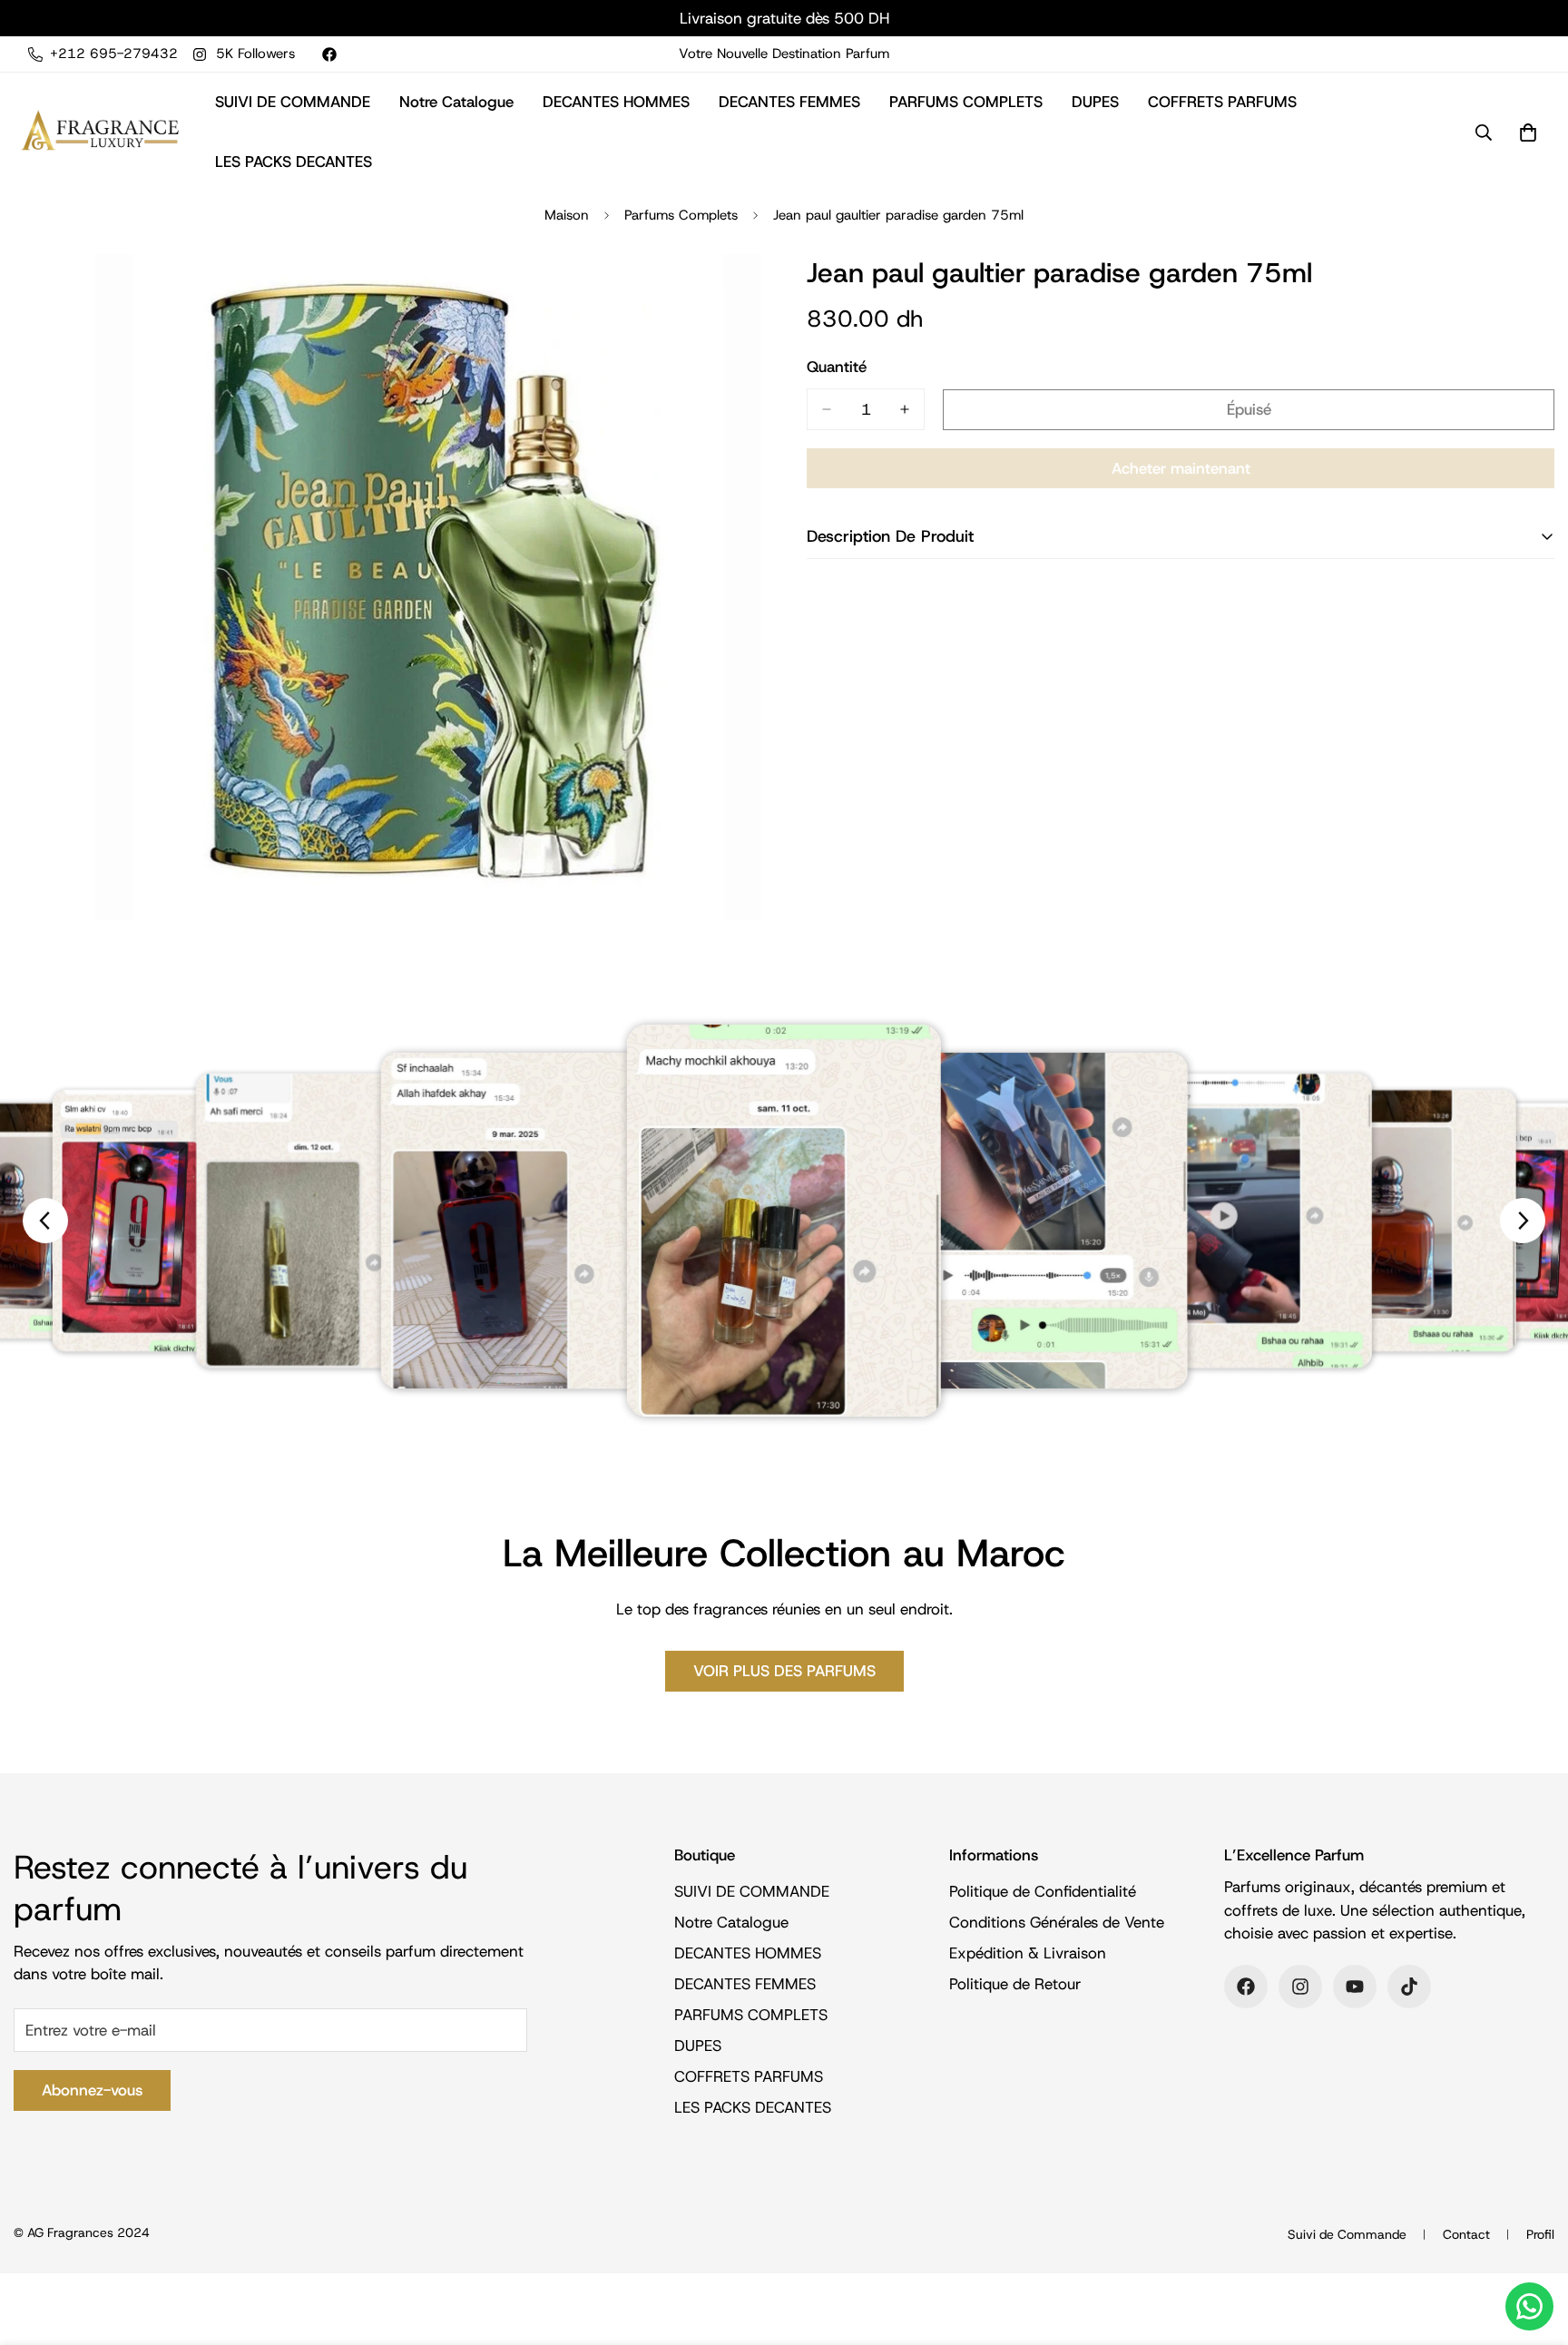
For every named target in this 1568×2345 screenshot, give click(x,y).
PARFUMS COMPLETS (966, 102)
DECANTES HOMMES (616, 102)
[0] (1528, 132)
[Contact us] (1529, 2306)
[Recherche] (1484, 132)
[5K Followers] (1300, 1987)
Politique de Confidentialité (1043, 1892)
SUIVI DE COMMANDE (293, 102)
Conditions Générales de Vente (1057, 1923)
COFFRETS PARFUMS (1222, 102)
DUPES (1095, 102)
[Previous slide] (45, 1221)
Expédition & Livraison (1028, 1954)
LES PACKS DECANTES (294, 162)
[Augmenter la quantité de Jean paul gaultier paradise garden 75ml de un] (905, 409)
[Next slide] (1523, 1221)
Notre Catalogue (456, 102)
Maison (567, 215)
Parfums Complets (681, 215)
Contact (1466, 2234)
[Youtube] (1355, 1987)
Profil (1540, 2234)
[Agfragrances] (100, 132)
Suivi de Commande (1347, 2234)
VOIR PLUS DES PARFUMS (784, 1671)
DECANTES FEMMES (789, 102)
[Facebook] (329, 54)
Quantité (837, 367)
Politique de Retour (1015, 1985)
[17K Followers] (1409, 1987)
